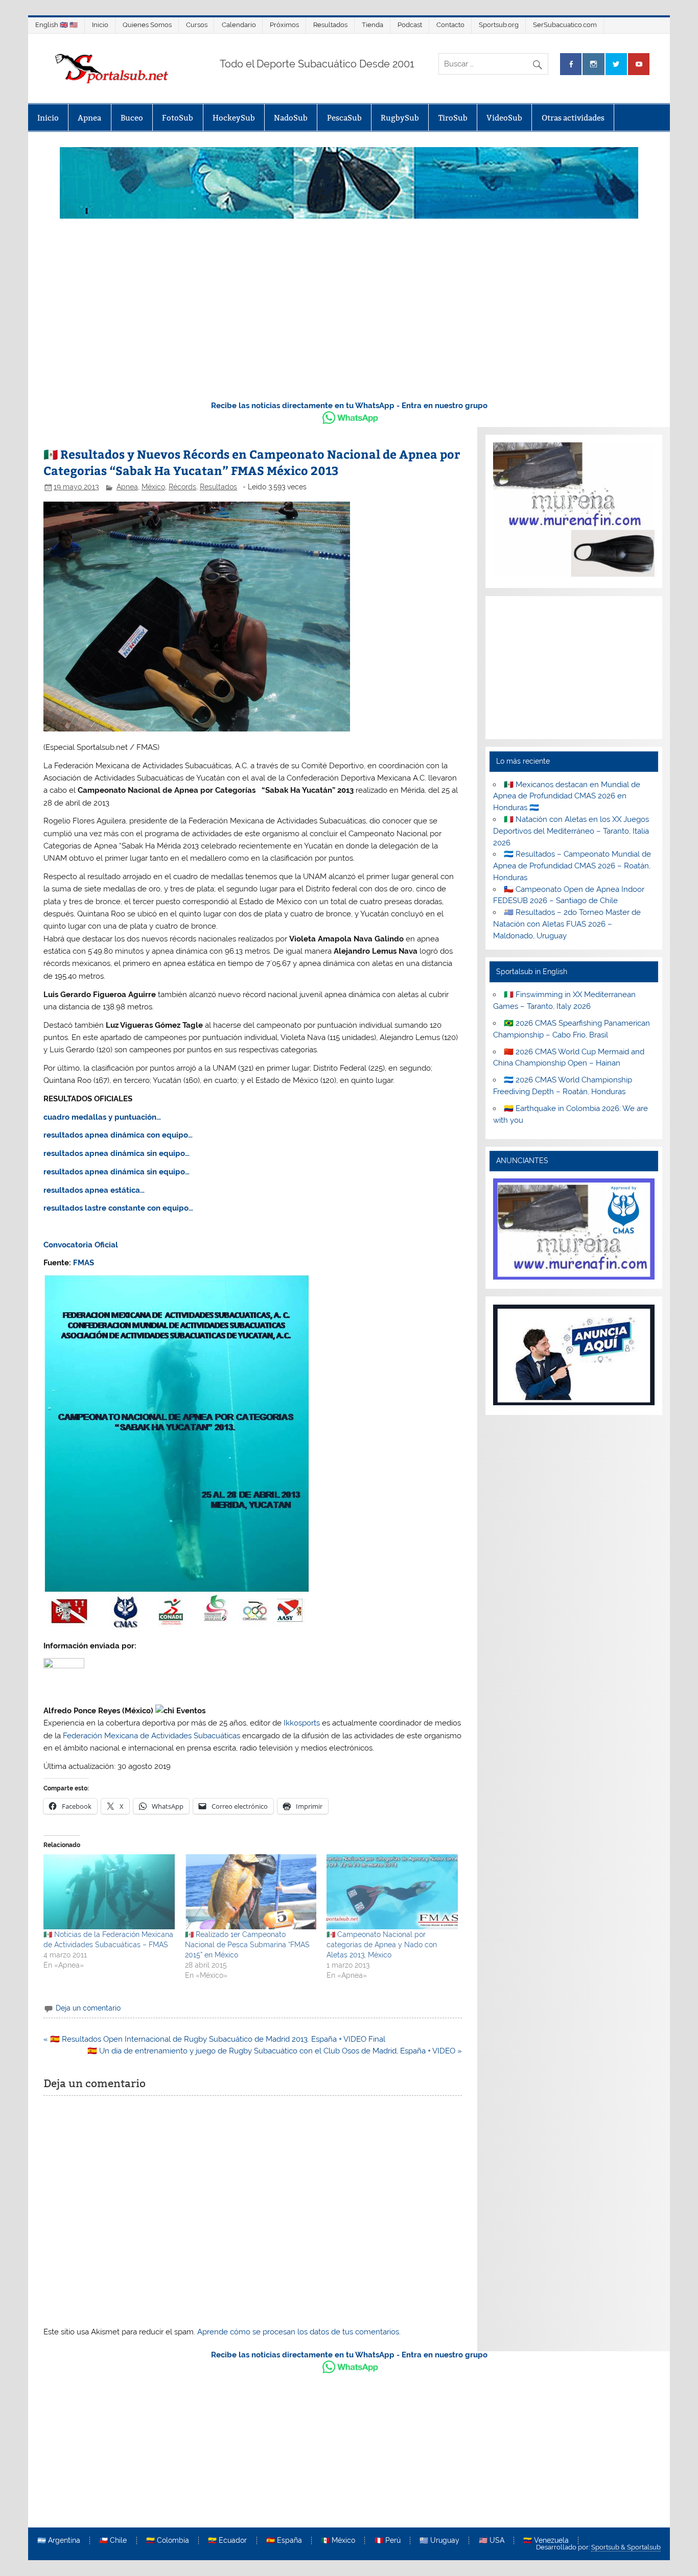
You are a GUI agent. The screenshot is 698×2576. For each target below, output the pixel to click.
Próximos (284, 25)
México (153, 487)
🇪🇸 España (284, 2541)
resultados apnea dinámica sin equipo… (117, 1153)
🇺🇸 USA (492, 2541)
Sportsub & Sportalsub (626, 2547)
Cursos (197, 25)
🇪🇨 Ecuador (227, 2541)
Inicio (100, 25)
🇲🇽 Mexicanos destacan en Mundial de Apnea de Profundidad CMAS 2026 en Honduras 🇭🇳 (567, 796)
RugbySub (400, 118)
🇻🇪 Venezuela (546, 2541)
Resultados (330, 25)
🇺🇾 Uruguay (439, 2541)
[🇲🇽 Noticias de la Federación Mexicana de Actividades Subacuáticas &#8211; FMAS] (109, 1892)
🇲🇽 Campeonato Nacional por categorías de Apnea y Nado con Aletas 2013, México (382, 1945)
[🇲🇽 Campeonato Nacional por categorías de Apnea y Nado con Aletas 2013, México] (392, 1892)
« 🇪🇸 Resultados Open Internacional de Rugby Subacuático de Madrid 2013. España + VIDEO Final (214, 2039)
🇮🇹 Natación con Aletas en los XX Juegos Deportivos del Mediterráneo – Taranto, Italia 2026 (571, 831)
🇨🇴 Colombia (168, 2541)
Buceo (132, 118)
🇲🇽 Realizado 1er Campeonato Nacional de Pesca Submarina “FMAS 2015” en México (247, 1945)
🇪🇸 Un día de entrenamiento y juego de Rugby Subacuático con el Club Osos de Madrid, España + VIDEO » (275, 2051)
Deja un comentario (88, 2008)
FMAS (84, 1263)
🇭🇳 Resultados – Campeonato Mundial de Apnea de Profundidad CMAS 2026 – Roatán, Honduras (572, 866)
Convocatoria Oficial (81, 1245)
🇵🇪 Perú (388, 2541)
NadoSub (291, 118)
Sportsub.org (499, 25)
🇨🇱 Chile (113, 2541)
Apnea (89, 118)
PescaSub (344, 118)
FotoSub (178, 118)
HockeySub (234, 118)
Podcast (410, 25)
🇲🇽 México (338, 2541)
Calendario (239, 25)
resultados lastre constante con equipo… (118, 1208)
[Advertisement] (349, 315)
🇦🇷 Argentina (59, 2541)
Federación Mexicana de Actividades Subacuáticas (152, 1736)
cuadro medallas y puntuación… (102, 1117)
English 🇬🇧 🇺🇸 (56, 25)
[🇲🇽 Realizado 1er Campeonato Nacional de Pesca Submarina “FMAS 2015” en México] (251, 1892)
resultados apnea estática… (94, 1190)
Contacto (450, 25)
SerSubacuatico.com (565, 25)
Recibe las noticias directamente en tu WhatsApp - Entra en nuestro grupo (349, 406)
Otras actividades (573, 118)
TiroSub (453, 118)
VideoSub (504, 118)
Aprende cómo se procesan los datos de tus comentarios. (299, 2332)
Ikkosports (302, 1723)
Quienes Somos (147, 25)
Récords (182, 487)
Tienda (373, 25)
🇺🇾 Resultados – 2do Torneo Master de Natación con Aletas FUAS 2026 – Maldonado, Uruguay (567, 924)
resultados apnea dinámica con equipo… (118, 1135)
